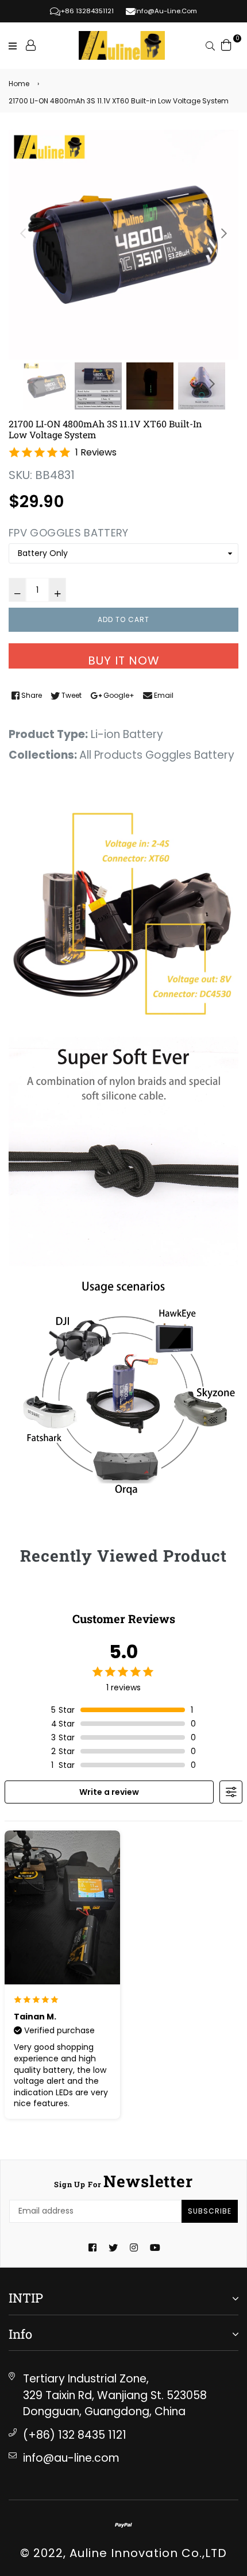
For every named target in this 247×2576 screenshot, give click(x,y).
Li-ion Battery (127, 734)
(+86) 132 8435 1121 (75, 2435)
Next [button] (224, 233)
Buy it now (124, 661)
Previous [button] (23, 233)
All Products (111, 755)
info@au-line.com (71, 2458)
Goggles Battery (190, 755)
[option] (123, 245)
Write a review (109, 1792)
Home (19, 84)
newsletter (123, 2181)
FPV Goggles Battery (69, 533)
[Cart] (226, 44)
